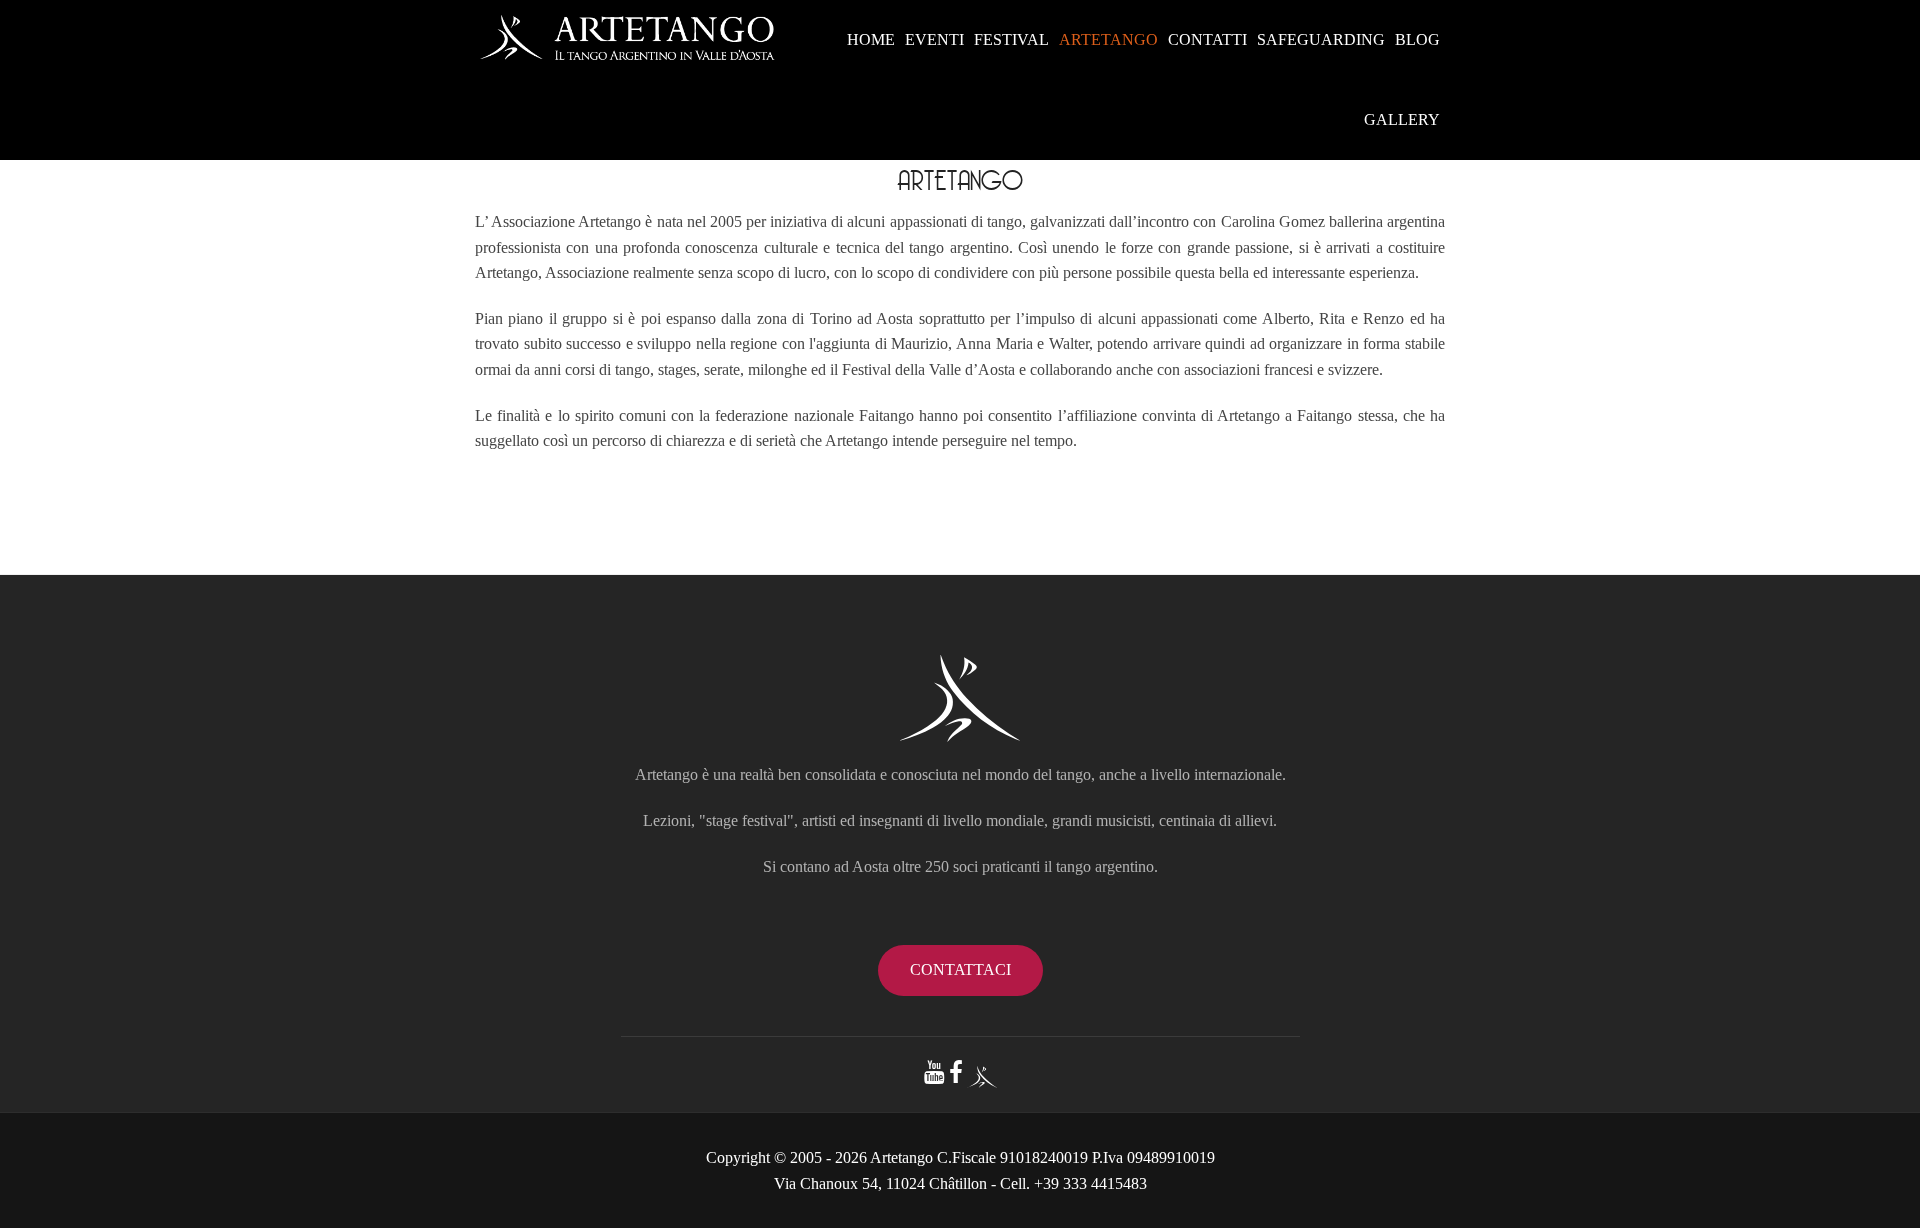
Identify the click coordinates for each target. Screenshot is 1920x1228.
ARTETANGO (1108, 39)
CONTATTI (1207, 39)
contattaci (960, 969)
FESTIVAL (1011, 39)
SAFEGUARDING (1321, 39)
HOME (871, 39)
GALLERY (1402, 119)
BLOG (1417, 39)
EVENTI (934, 39)
